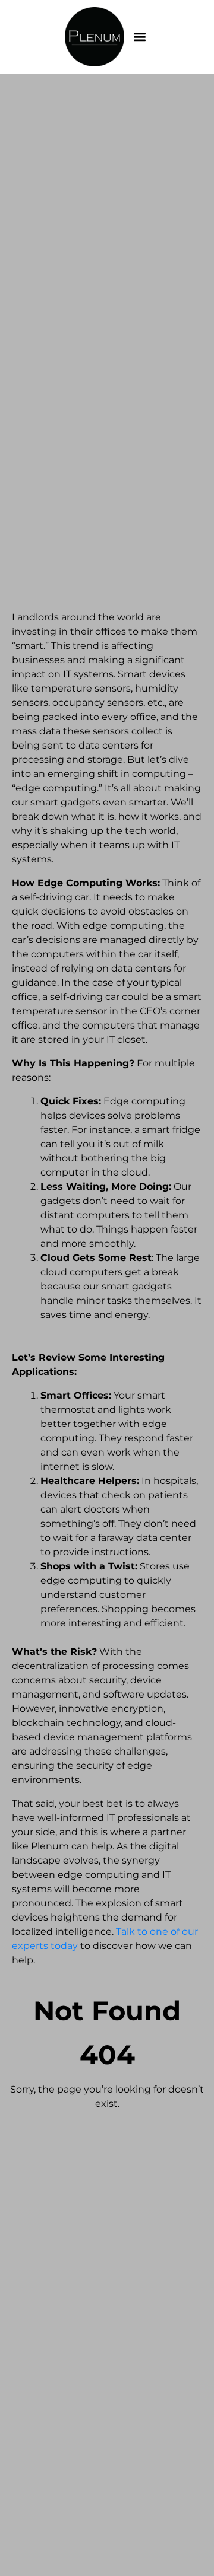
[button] (140, 37)
